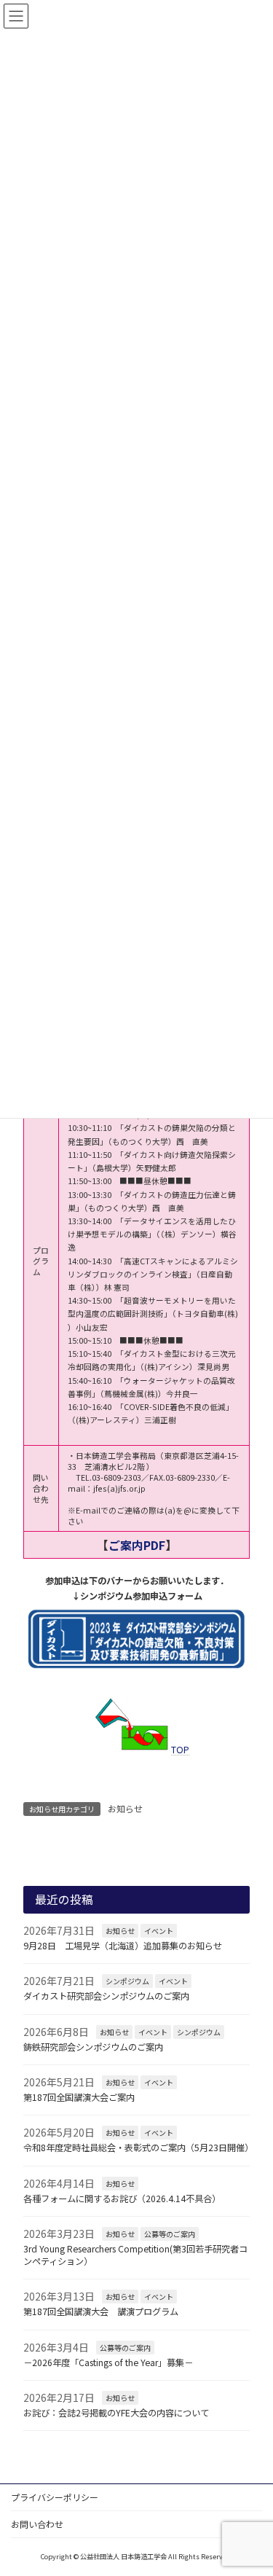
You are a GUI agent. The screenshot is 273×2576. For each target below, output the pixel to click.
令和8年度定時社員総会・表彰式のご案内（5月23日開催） (138, 2148)
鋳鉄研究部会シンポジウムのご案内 (93, 2046)
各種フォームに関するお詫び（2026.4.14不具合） (122, 2198)
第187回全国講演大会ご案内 (79, 2097)
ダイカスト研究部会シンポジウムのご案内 (106, 1996)
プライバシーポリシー (55, 2497)
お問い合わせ (37, 2524)
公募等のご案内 (170, 2234)
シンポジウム (127, 1981)
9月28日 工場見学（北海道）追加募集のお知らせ (123, 1946)
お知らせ (125, 1808)
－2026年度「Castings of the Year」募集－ (108, 2362)
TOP (180, 1750)
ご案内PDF (137, 1545)
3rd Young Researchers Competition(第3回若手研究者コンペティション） (135, 2255)
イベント (159, 1931)
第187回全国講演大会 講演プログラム (101, 2311)
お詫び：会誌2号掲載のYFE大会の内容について (116, 2413)
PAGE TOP (250, 2484)
